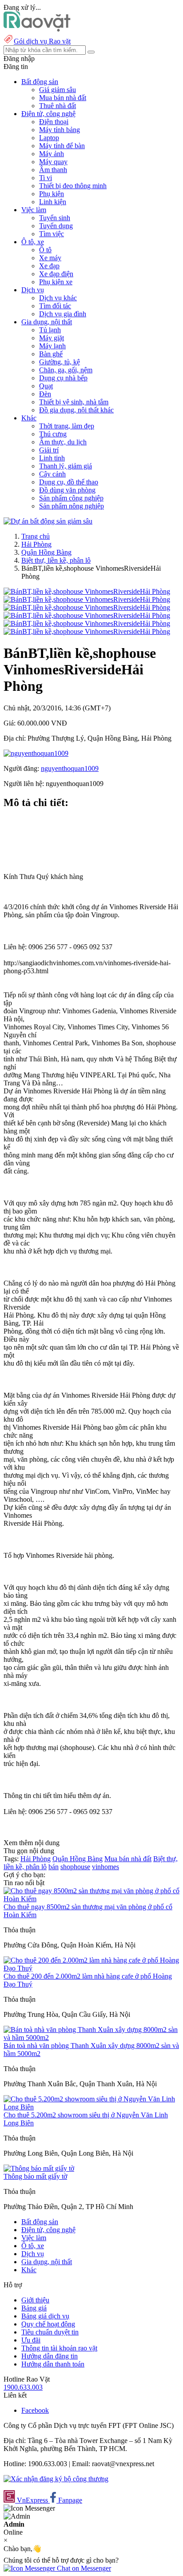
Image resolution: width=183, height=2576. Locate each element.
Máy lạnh (52, 346)
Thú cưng (53, 434)
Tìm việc (52, 234)
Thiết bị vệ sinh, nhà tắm (74, 402)
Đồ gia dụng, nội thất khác (76, 410)
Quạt (46, 386)
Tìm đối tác (55, 306)
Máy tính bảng (60, 130)
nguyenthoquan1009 (70, 768)
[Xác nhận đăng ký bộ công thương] (56, 2479)
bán (54, 1867)
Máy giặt (52, 338)
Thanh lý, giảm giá (66, 466)
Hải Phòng (36, 544)
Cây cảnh (52, 474)
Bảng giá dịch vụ (45, 2316)
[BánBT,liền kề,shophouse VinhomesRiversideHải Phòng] (87, 591)
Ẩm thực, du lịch (63, 442)
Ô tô (45, 250)
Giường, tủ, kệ (60, 362)
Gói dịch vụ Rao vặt (42, 41)
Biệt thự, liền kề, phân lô (56, 560)
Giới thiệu (35, 2300)
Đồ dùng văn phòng (67, 490)
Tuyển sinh (55, 218)
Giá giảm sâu (58, 90)
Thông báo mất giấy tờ (35, 2176)
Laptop (49, 138)
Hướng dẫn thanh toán (53, 2364)
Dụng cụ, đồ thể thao (69, 482)
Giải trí (49, 450)
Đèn (45, 394)
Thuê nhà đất (58, 106)
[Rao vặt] (37, 29)
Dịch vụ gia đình (63, 314)
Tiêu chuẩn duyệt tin (50, 2332)
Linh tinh (52, 458)
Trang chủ (36, 536)
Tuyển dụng (56, 226)
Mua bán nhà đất (63, 98)
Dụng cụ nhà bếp (63, 378)
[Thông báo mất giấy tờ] (39, 2168)
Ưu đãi (31, 2340)
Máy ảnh (52, 154)
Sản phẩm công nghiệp (71, 498)
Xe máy (50, 258)
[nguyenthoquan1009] (36, 753)
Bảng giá (34, 2308)
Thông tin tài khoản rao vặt (59, 2348)
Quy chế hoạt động (48, 2324)
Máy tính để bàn (62, 146)
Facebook (35, 2410)
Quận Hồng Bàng (46, 552)
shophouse (75, 1867)
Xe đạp (49, 266)
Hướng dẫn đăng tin (50, 2356)
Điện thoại (54, 122)
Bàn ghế (51, 354)
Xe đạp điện (56, 274)
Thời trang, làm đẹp (67, 426)
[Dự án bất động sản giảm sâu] (48, 521)
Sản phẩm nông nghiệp (72, 506)
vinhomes (105, 1867)
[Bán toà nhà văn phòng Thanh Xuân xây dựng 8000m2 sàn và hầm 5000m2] (91, 2038)
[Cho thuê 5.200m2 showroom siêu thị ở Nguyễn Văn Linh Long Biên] (91, 2107)
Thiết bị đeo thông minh (73, 186)
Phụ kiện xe (56, 282)
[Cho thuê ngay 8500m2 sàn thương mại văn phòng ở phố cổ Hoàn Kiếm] (91, 1899)
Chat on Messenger (83, 2568)
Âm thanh (53, 170)
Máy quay (53, 162)
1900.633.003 (23, 2387)
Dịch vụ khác (58, 298)
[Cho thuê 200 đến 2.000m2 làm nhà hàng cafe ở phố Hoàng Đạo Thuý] (91, 1968)
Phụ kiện (52, 194)
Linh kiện (53, 202)
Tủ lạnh (50, 330)
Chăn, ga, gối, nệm (66, 370)
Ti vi (46, 178)
